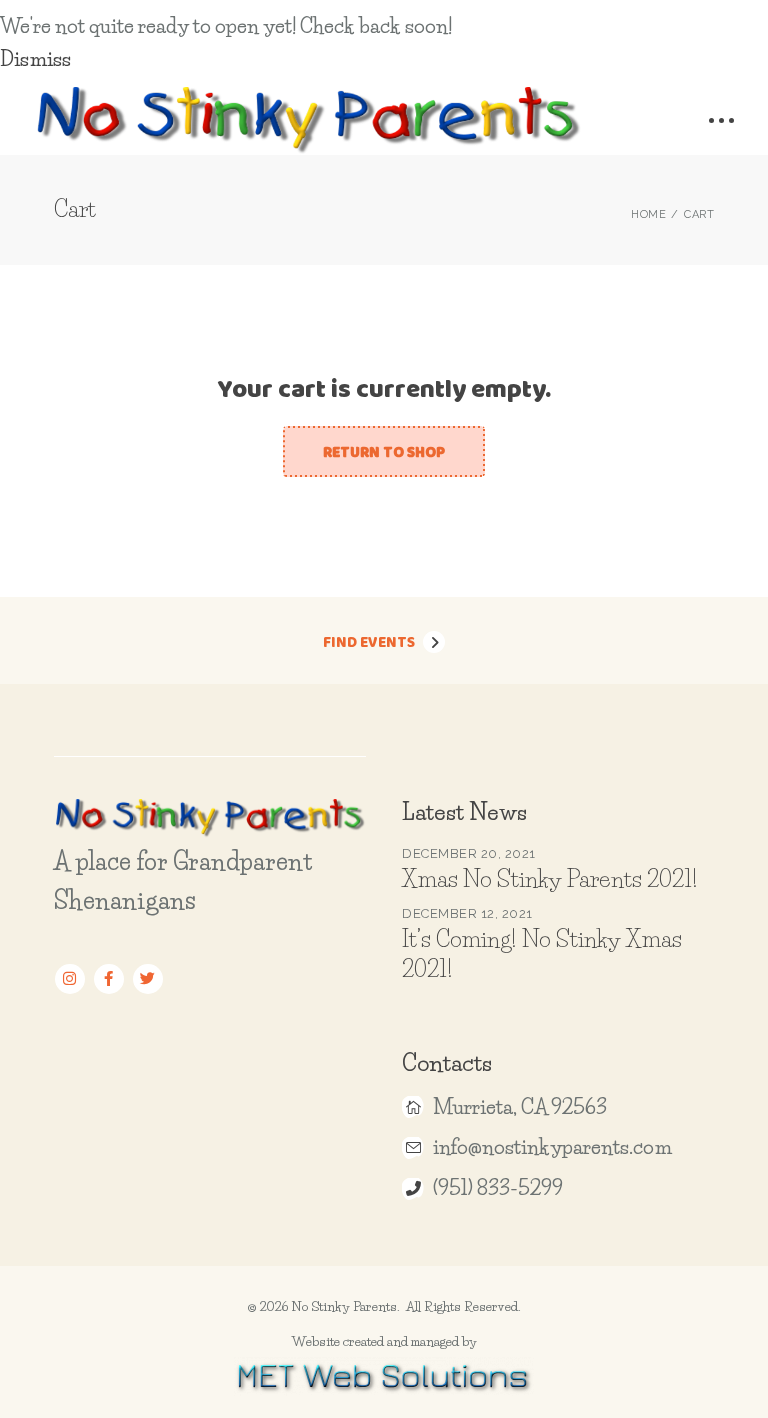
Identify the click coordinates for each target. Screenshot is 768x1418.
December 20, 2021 (469, 853)
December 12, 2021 (467, 913)
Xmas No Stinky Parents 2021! (550, 879)
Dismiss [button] (35, 59)
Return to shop (384, 452)
